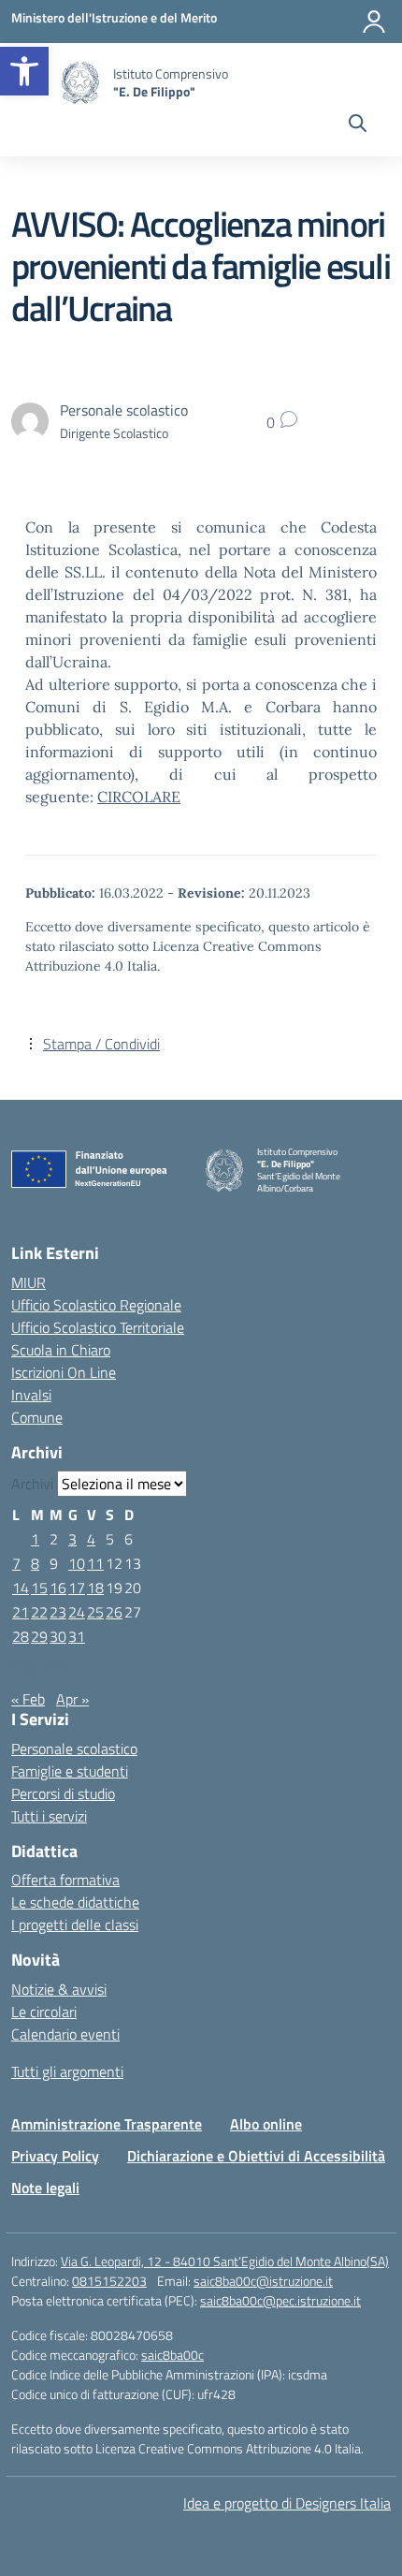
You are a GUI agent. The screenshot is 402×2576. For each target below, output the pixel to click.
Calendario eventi (65, 2034)
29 (39, 1636)
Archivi (32, 1484)
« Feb (28, 1699)
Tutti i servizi (49, 1816)
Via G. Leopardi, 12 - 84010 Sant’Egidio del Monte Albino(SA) (225, 2261)
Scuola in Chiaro (61, 1350)
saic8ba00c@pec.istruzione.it (280, 2300)
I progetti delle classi (75, 1925)
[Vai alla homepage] (80, 83)
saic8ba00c (172, 2355)
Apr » (72, 1699)
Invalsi (31, 1395)
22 (39, 1612)
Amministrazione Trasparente (107, 2124)
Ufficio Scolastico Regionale (96, 1305)
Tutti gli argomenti (67, 2071)
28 (21, 1636)
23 (58, 1612)
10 (77, 1563)
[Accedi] (374, 22)
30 (58, 1636)
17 (77, 1588)
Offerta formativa (65, 1880)
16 (58, 1588)
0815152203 (109, 2281)
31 (77, 1636)
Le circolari (44, 2012)
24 (77, 1612)
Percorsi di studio (63, 1793)
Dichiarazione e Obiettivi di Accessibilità (256, 2156)
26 (114, 1612)
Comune (37, 1417)
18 (95, 1588)
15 (39, 1588)
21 (21, 1612)
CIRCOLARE (139, 797)
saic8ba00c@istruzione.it (263, 2281)
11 (95, 1563)
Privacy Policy (55, 2156)
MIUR (29, 1282)
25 (95, 1612)
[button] (24, 71)
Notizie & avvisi (59, 1989)
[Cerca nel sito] (358, 125)
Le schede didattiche (75, 1902)
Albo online (266, 2124)
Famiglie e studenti (70, 1771)
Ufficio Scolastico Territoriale (98, 1327)
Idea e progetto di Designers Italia (287, 2503)
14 (21, 1588)
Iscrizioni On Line (64, 1372)
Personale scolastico (74, 1749)
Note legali (45, 2188)
